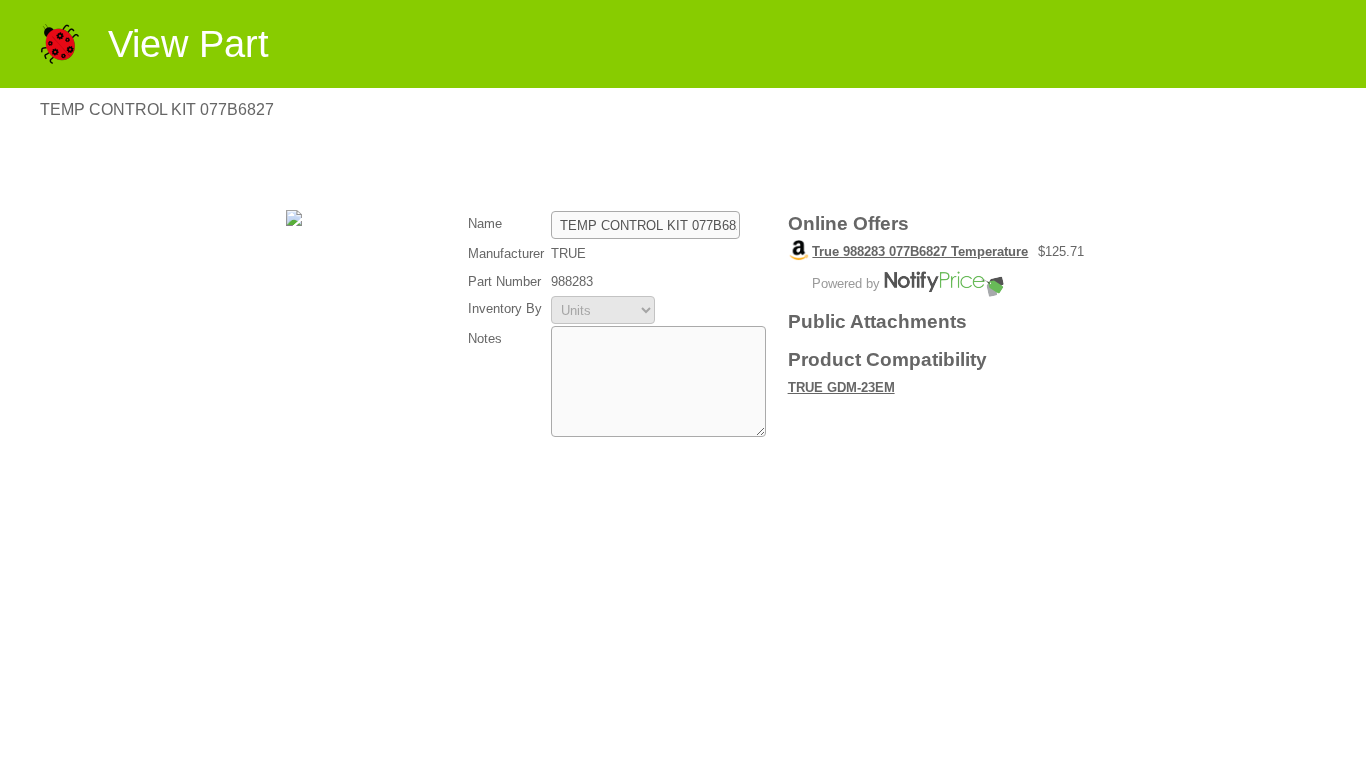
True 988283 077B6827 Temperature (920, 251)
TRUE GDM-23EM (841, 387)
